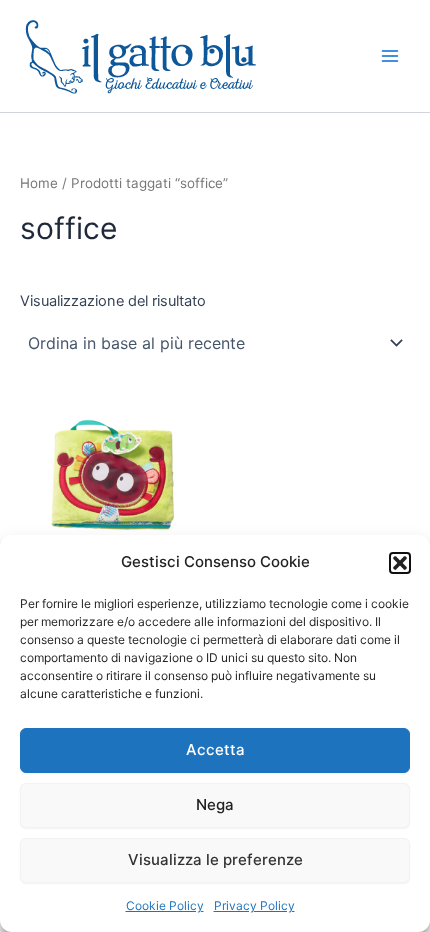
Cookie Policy (165, 905)
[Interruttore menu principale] (390, 56)
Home (39, 183)
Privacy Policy (254, 905)
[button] (400, 563)
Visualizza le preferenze (215, 859)
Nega (215, 804)
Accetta (215, 749)
